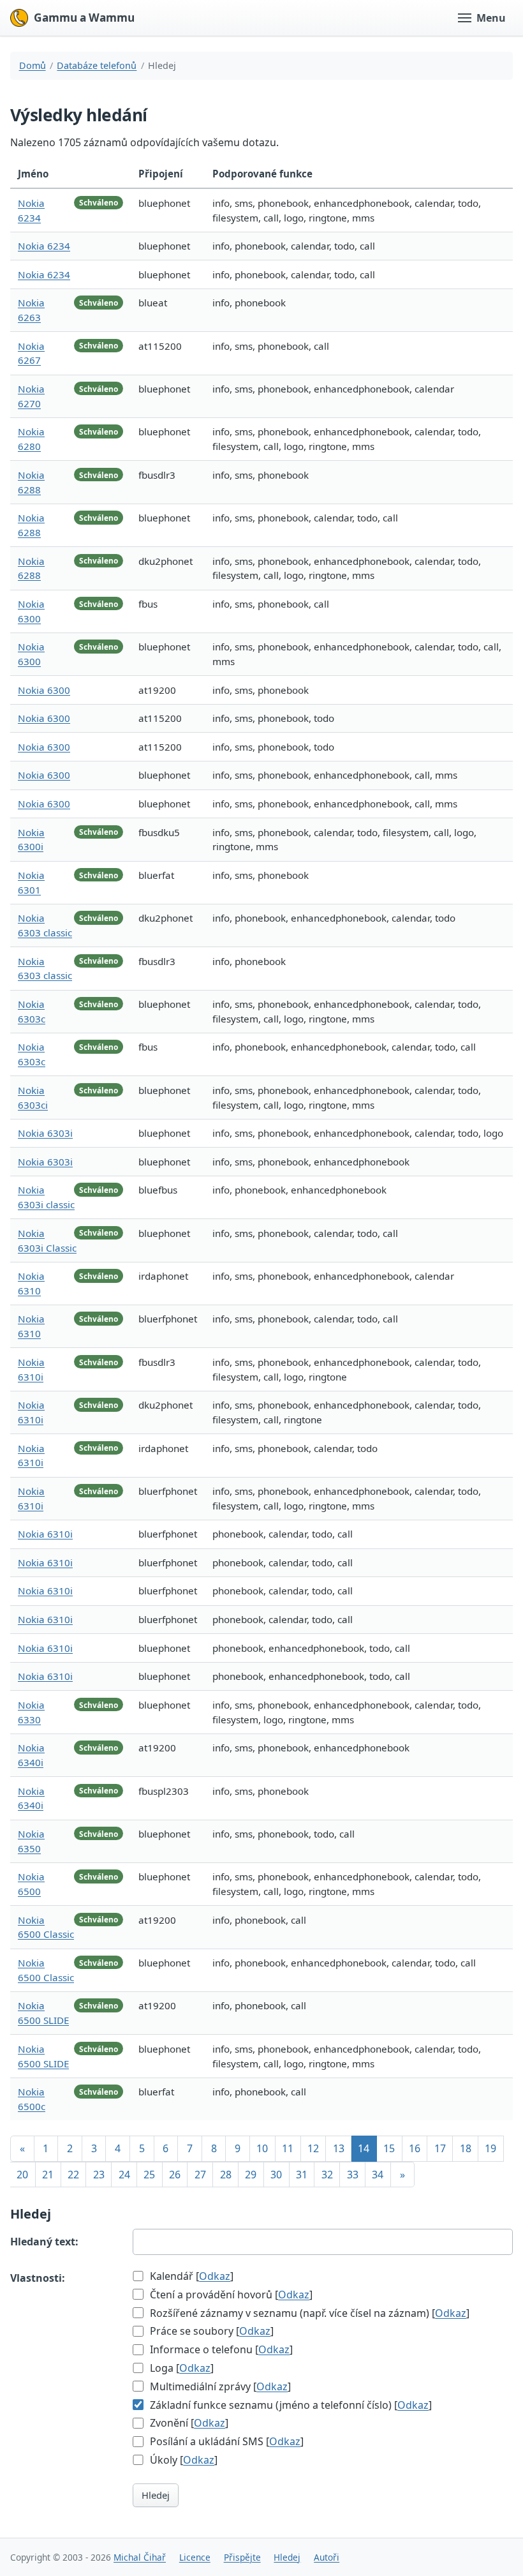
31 (302, 2175)
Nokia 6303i (45, 1133)
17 (440, 2148)
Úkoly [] (182, 2460)
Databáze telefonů (97, 65)
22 (73, 2175)
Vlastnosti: (38, 2278)
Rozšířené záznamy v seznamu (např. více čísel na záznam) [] (308, 2313)
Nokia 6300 (44, 690)
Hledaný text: (44, 2242)
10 (262, 2148)
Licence (195, 2557)
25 (149, 2175)
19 (490, 2148)
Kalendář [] (190, 2276)
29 (251, 2175)
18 (466, 2148)
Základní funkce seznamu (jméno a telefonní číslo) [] (290, 2405)
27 (200, 2175)
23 (99, 2175)
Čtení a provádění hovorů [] (230, 2295)
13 (339, 2148)
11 (288, 2148)
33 (353, 2175)
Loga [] (180, 2368)
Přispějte (242, 2557)
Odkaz (215, 2276)
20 (22, 2175)
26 (175, 2175)
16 (415, 2148)
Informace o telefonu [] (220, 2349)
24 (124, 2175)
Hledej (156, 2495)
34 (378, 2175)
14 (364, 2148)
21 (48, 2175)
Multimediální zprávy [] (219, 2386)
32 (327, 2175)
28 (226, 2175)
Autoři (327, 2557)
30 (276, 2175)
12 (313, 2148)
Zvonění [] (188, 2423)
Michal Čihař (140, 2557)
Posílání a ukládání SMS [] (225, 2441)
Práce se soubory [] (210, 2331)
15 (389, 2148)
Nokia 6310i (45, 1534)
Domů (33, 65)
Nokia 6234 (44, 246)
